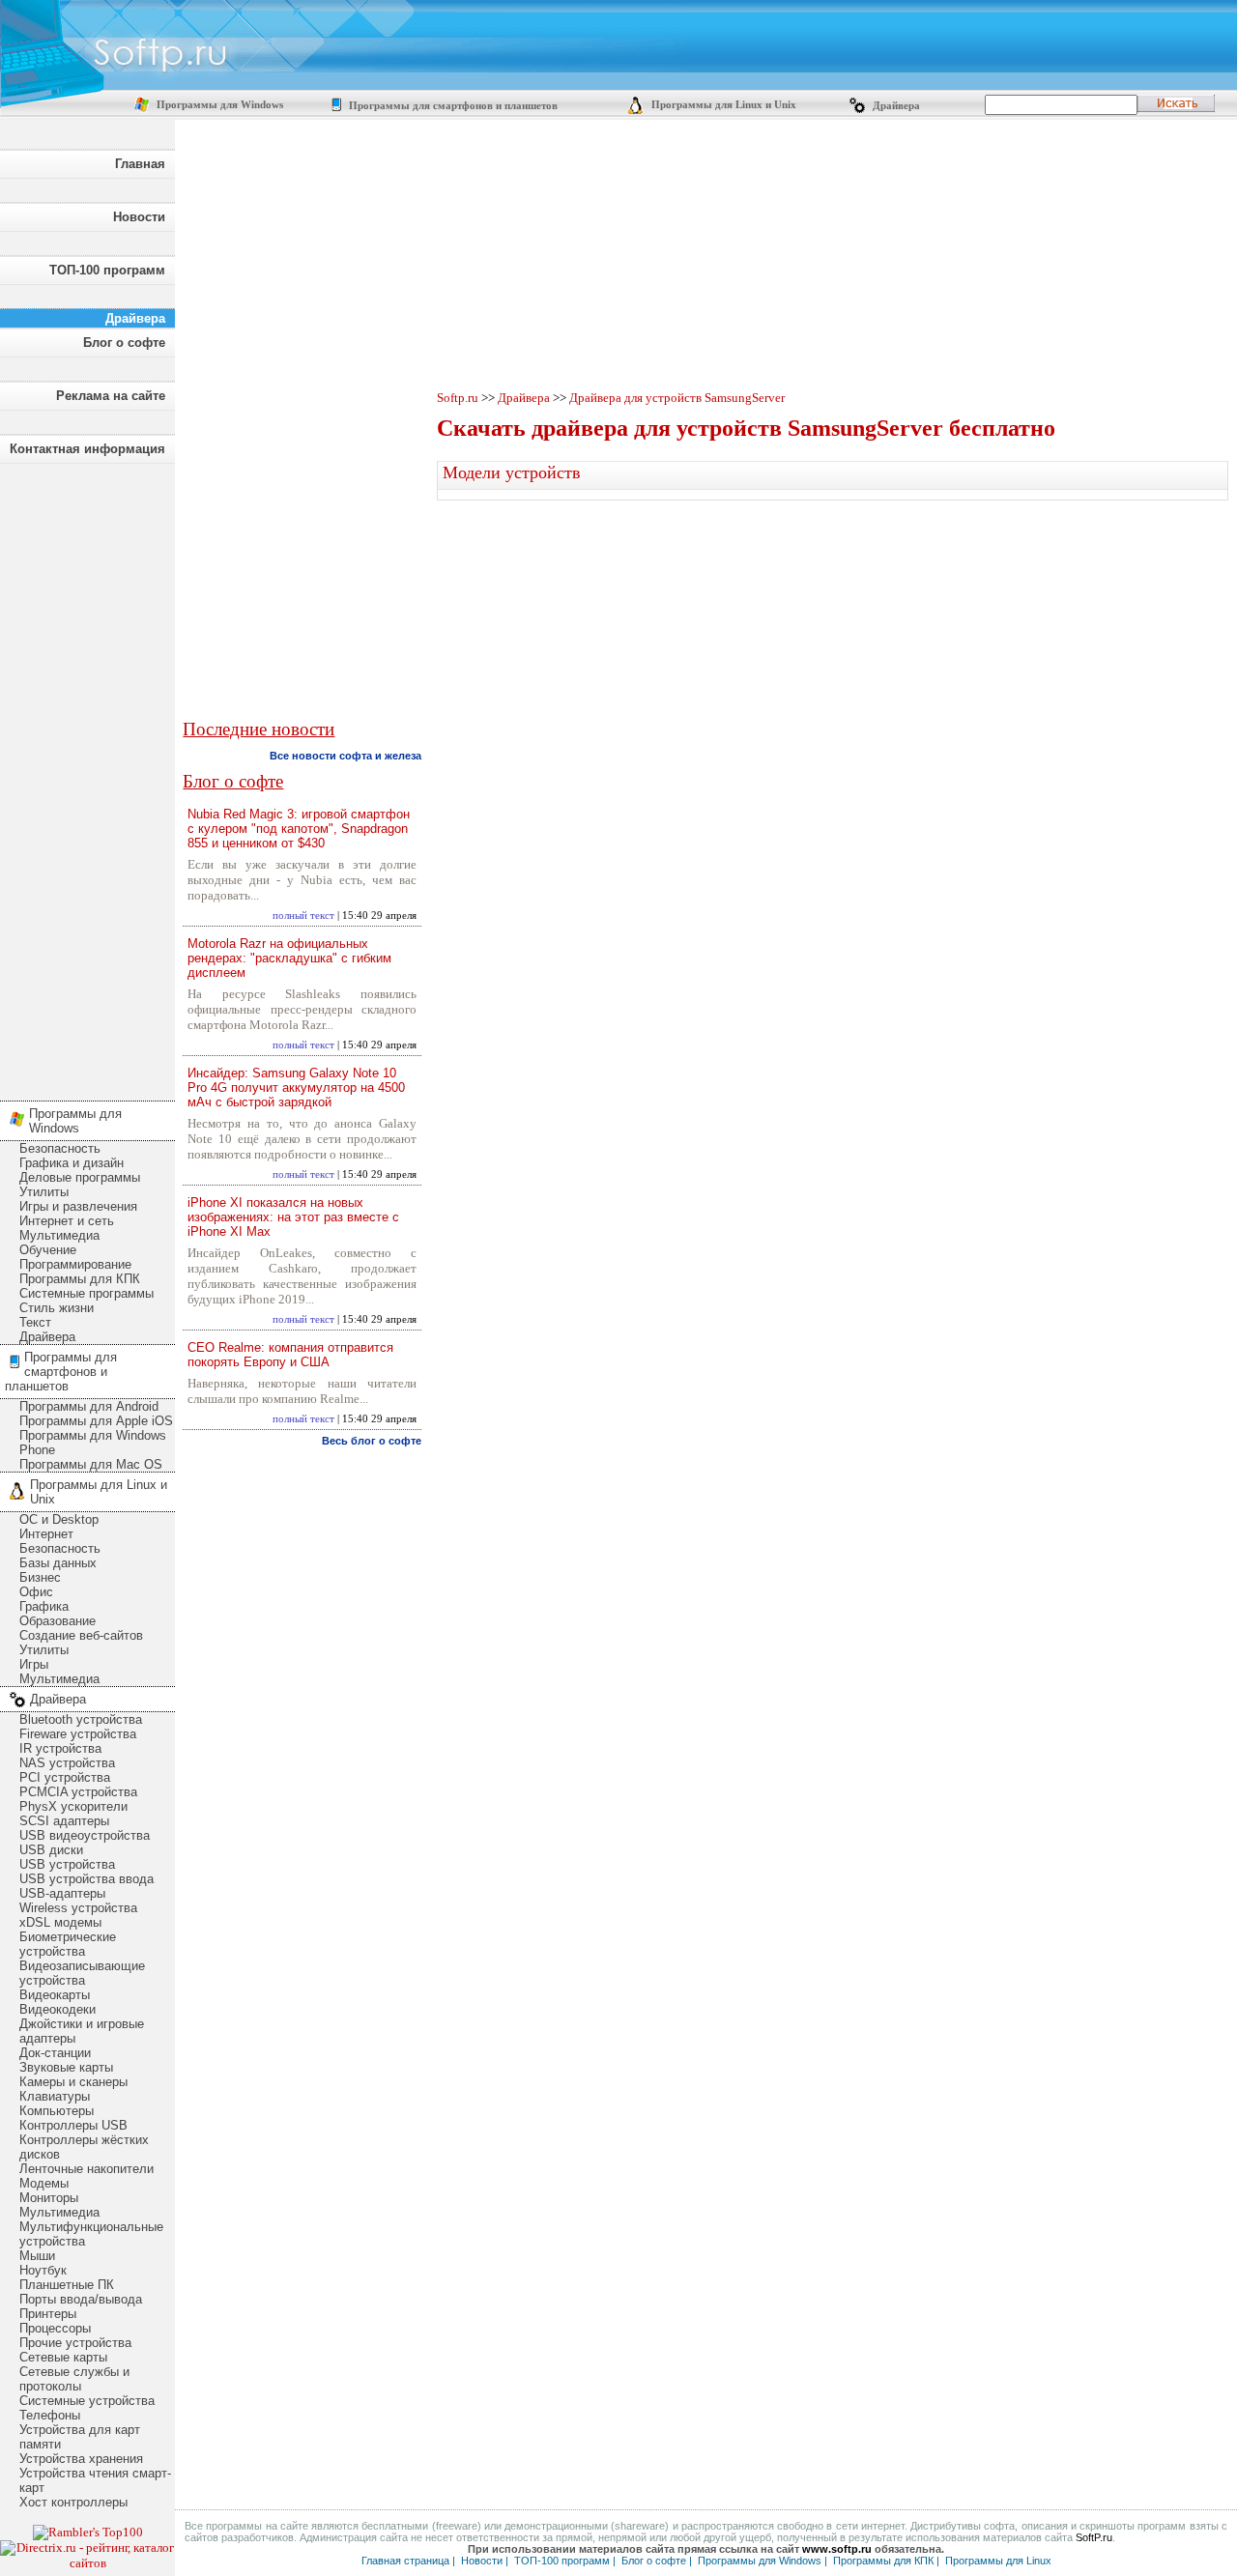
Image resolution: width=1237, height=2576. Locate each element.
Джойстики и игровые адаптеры (82, 2031)
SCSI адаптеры (64, 1821)
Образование (58, 1621)
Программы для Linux (998, 2561)
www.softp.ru (837, 2549)
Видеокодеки (58, 2009)
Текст (35, 1322)
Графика (44, 1606)
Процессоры (55, 2328)
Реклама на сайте (111, 396)
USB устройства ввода (86, 1879)
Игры (34, 1664)
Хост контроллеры (73, 2502)
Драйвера (895, 106)
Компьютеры (57, 2111)
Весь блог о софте (372, 1441)
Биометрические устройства (68, 1944)
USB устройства (67, 1864)
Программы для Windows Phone (93, 1443)
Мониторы (49, 2198)
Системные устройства (87, 2401)
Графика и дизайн (72, 1163)
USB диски (51, 1850)
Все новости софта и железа (345, 756)
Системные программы (86, 1293)
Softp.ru (458, 398)
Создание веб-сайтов (81, 1635)
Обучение (48, 1250)
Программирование (75, 1264)
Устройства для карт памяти (80, 2437)
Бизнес (40, 1577)
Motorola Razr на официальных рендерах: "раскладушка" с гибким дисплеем (289, 958)
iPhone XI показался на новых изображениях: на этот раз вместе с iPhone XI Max (293, 1217)
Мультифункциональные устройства (91, 2234)
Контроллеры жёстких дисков (84, 2147)
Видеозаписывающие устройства (82, 1973)
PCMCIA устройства (78, 1792)
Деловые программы (80, 1177)
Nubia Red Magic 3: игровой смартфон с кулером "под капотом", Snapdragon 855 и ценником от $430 (299, 829)
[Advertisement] (87, 777)
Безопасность (60, 1148)
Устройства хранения (81, 2459)
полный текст (303, 916)
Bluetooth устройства (81, 1719)
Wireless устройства (78, 1908)
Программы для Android (89, 1406)
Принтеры (48, 2314)
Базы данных (58, 1563)
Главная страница (405, 2561)
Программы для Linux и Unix (722, 105)
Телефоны (50, 2415)
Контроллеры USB (73, 2125)
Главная (140, 164)
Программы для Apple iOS (96, 1421)
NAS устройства (67, 1763)
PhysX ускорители (73, 1806)
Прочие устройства (75, 2343)
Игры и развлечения (78, 1206)
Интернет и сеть (67, 1221)
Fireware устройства (78, 1734)
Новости (139, 217)
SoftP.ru (1094, 2537)
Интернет (46, 1534)
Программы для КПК (80, 1279)
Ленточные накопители (86, 2169)
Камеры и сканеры (73, 2082)
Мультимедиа (59, 1235)
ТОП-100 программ (107, 270)
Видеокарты (55, 1995)
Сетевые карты (63, 2357)
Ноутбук (43, 2270)
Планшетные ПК (67, 2285)
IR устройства (60, 1748)
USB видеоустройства (85, 1835)
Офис (36, 1592)
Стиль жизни (57, 1308)
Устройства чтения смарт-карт (95, 2480)
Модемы (44, 2183)
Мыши (37, 2256)
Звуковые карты (66, 2067)
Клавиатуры (55, 2096)
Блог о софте (124, 343)
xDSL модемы (60, 1922)
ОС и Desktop (59, 1519)
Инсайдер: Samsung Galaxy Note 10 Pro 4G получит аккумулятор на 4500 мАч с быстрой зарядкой (296, 1088)
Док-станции (55, 2053)
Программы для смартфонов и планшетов (452, 106)
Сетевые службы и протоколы (74, 2379)
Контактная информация (87, 449)
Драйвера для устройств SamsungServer (677, 398)
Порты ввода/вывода (81, 2299)
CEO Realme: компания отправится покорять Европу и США (290, 1355)
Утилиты (44, 1192)
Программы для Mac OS (91, 1464)
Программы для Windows (218, 105)
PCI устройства (65, 1777)
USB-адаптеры (62, 1893)
